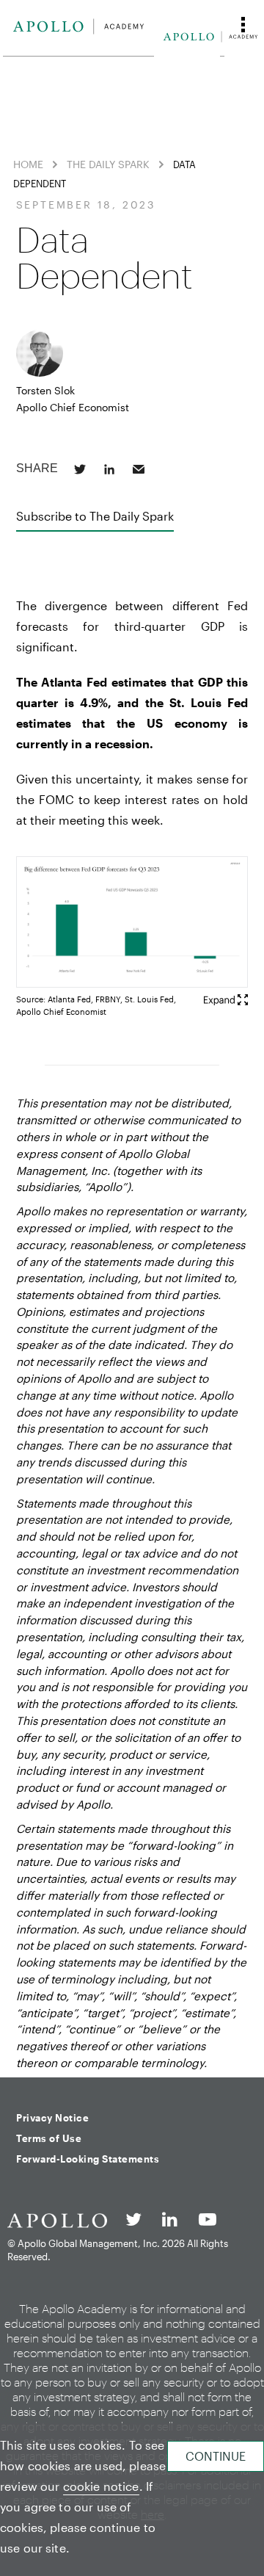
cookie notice (101, 2486)
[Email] (139, 469)
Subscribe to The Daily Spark (95, 516)
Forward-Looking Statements (88, 2159)
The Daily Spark (108, 164)
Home (28, 164)
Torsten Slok (45, 390)
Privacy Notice (52, 2118)
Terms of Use (49, 2138)
